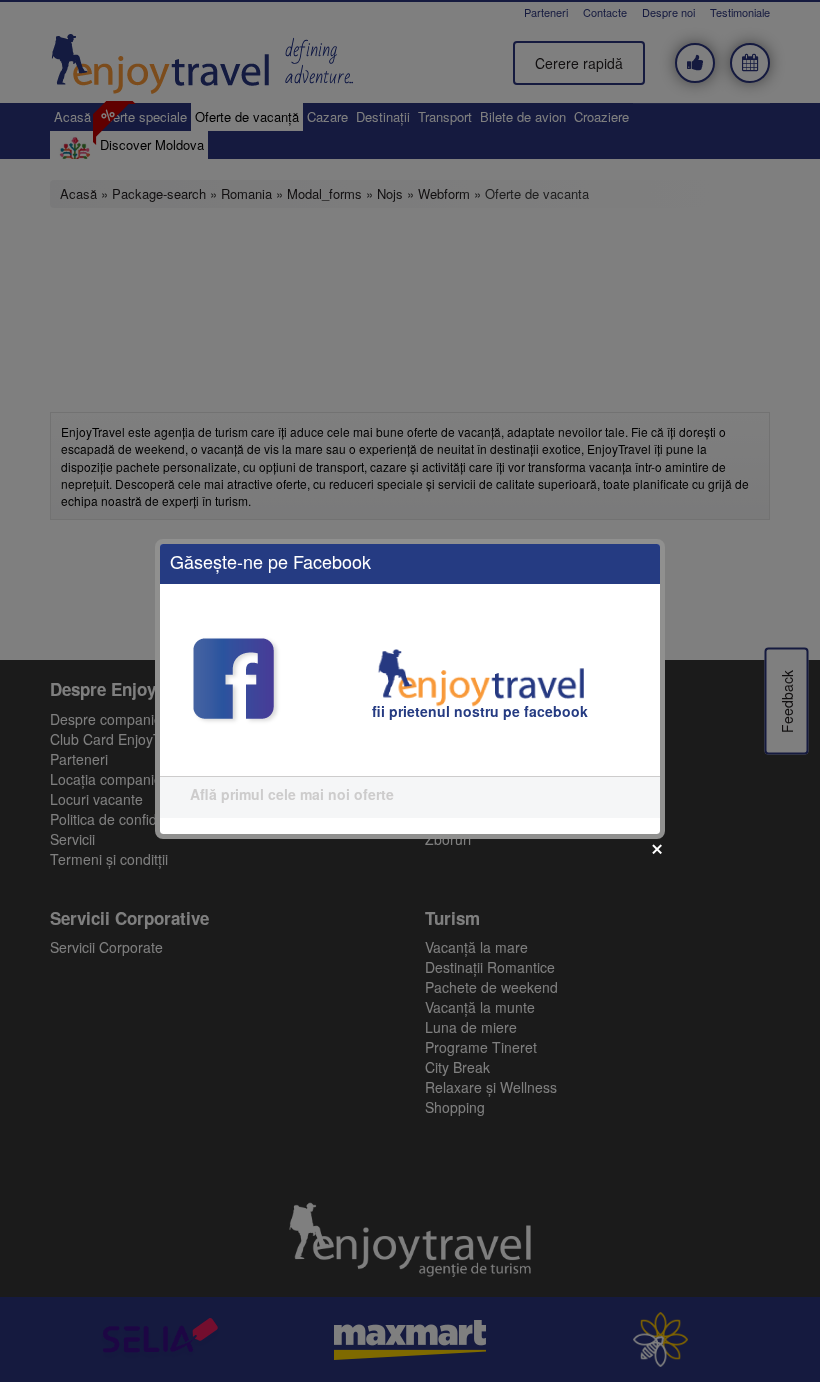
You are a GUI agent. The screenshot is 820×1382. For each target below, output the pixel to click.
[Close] (657, 849)
